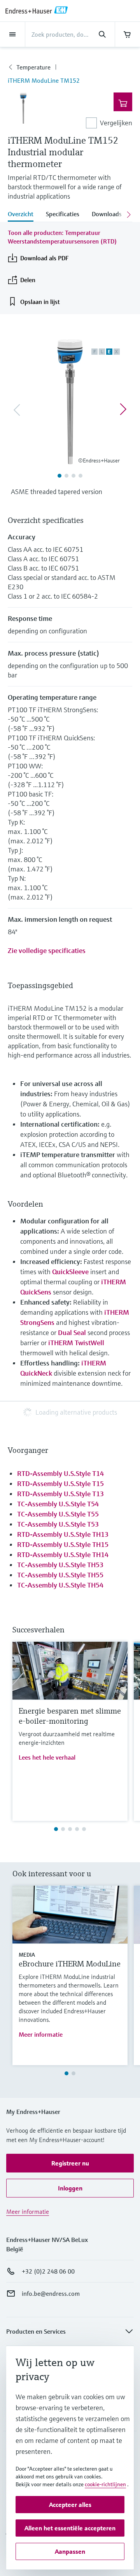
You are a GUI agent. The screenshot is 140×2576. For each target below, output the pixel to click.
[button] (70, 2163)
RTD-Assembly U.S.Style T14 (60, 1473)
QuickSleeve (71, 1272)
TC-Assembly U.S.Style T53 (58, 1524)
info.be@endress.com (51, 2293)
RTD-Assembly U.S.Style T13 (60, 1494)
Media (27, 1955)
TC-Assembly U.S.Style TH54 (60, 1585)
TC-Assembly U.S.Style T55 (58, 1514)
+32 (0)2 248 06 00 (48, 2271)
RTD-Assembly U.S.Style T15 (60, 1484)
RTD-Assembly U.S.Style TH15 (63, 1544)
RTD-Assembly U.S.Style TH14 (63, 1555)
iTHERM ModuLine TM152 (44, 80)
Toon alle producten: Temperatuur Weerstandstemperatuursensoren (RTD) (62, 237)
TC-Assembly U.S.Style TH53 (60, 1565)
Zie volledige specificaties (47, 950)
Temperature (33, 67)
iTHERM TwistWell (76, 1343)
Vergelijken (116, 123)
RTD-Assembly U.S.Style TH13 (63, 1534)
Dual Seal (72, 1332)
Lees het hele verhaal (47, 1757)
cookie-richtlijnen (105, 2484)
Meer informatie (41, 2034)
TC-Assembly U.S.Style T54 (58, 1504)
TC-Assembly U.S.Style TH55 (60, 1575)
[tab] (24, 215)
